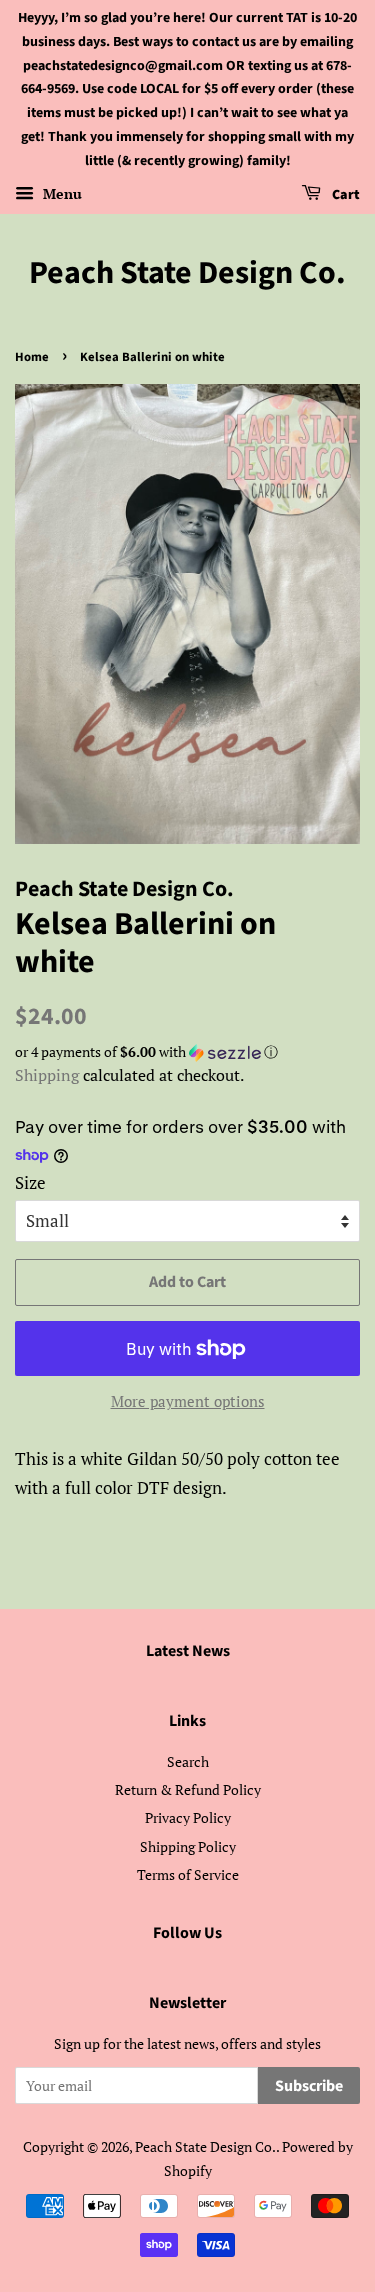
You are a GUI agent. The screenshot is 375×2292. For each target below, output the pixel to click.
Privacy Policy (188, 1817)
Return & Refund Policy (188, 1789)
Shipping (47, 1075)
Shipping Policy (188, 1846)
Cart (344, 195)
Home (32, 357)
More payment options (188, 1401)
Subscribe (309, 2086)
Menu (60, 193)
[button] (187, 1052)
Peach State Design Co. (187, 273)
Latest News (188, 1651)
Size (30, 1182)
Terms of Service (188, 1874)
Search (188, 1761)
